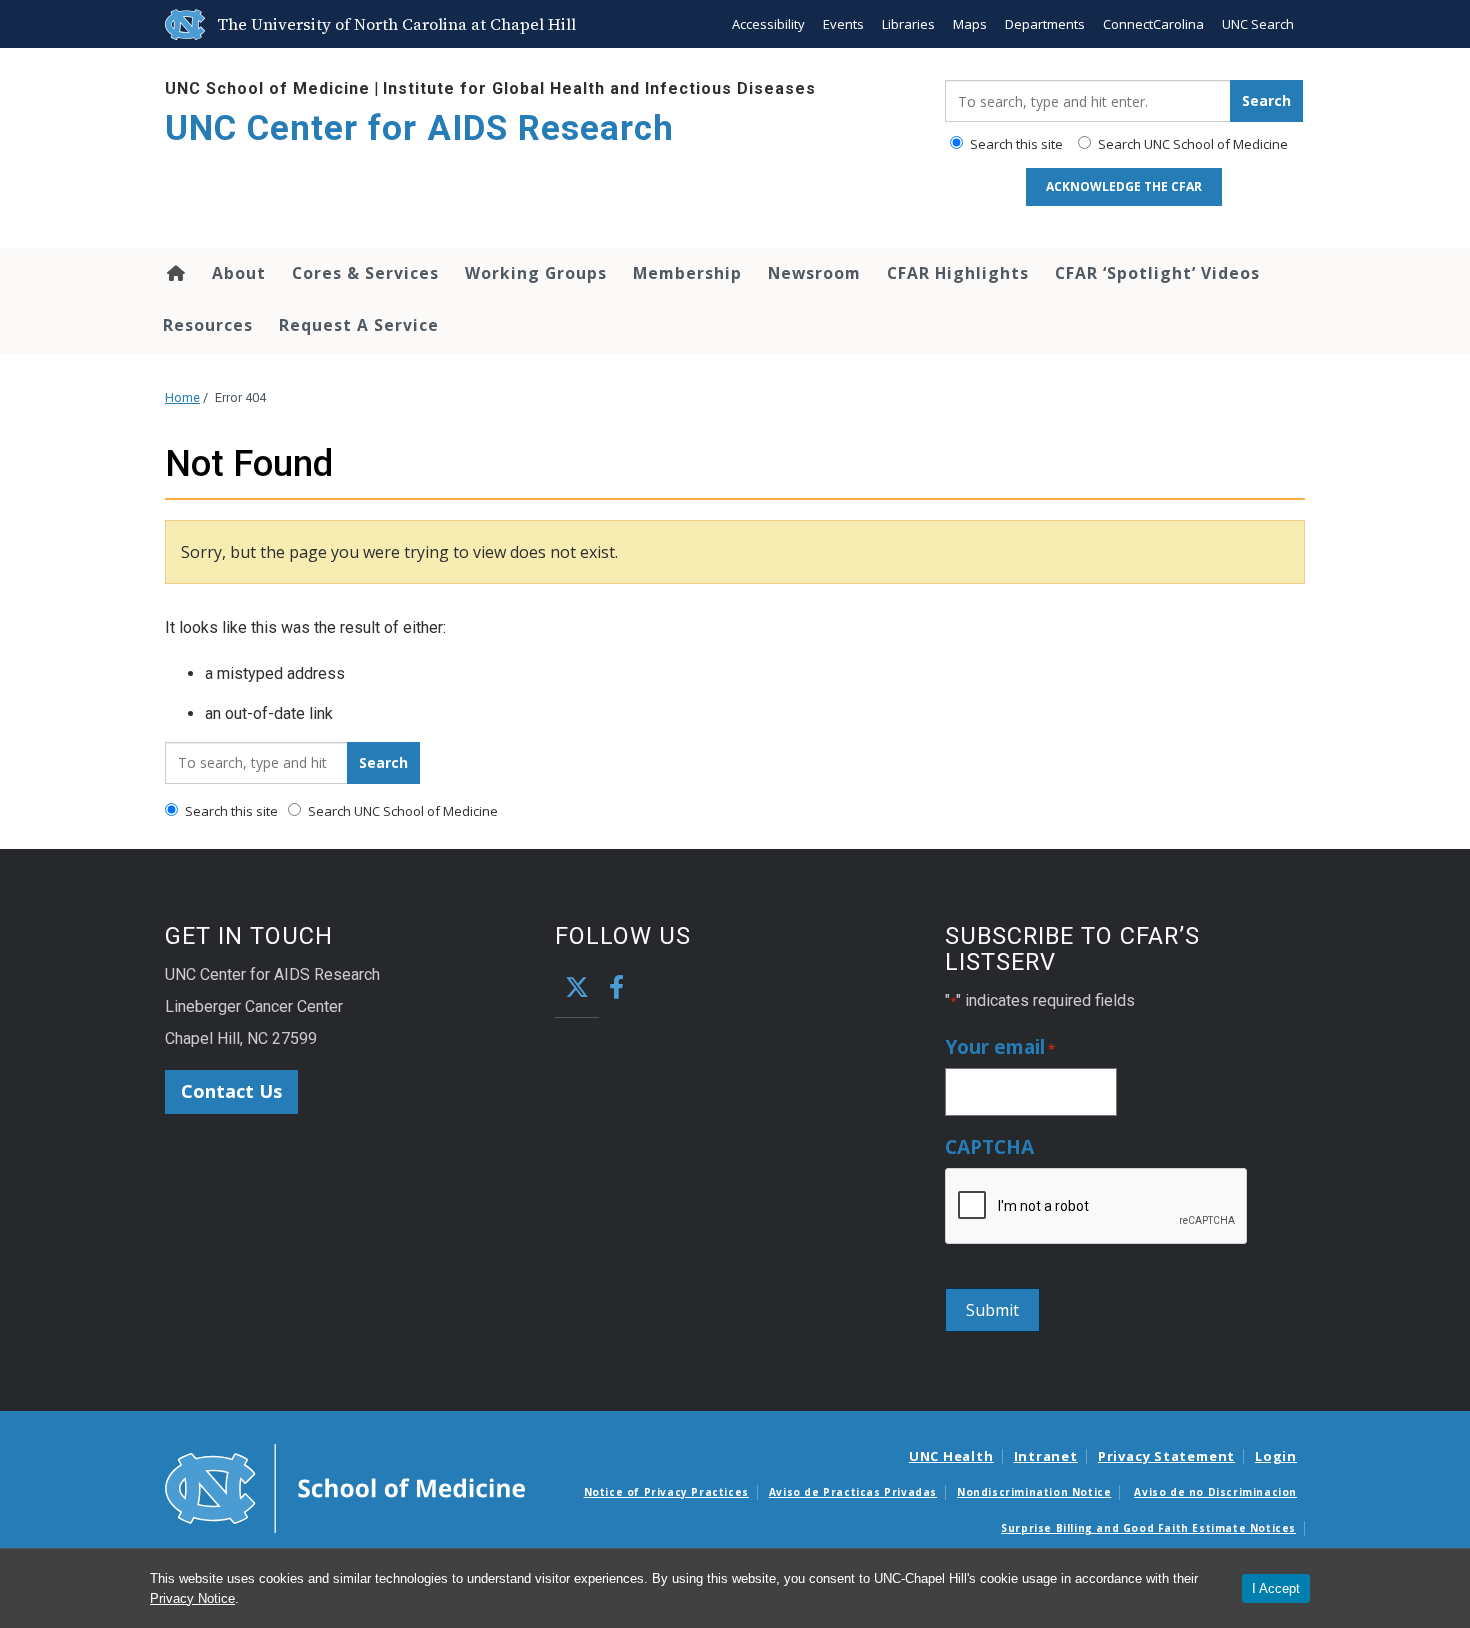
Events (843, 24)
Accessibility (768, 24)
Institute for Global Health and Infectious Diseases (599, 88)
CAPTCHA (989, 1147)
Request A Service (359, 325)
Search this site (1015, 144)
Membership (687, 273)
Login (1276, 1456)
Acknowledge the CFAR (1124, 186)
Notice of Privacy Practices (666, 1492)
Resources (208, 325)
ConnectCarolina (1153, 24)
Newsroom (814, 273)
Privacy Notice (192, 1598)
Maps (970, 24)
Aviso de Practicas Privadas (853, 1492)
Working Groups (536, 273)
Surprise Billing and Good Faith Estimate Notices (1148, 1528)
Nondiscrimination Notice (1034, 1492)
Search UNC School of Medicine (1191, 144)
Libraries (908, 24)
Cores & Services (365, 273)
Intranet (1046, 1456)
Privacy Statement (1166, 1456)
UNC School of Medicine (267, 88)
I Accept (1276, 1588)
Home (174, 273)
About (239, 273)
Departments (1045, 24)
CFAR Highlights (958, 273)
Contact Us (231, 1091)
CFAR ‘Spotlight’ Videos (1157, 273)
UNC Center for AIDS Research (419, 128)
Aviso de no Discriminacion (1215, 1492)
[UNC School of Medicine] (345, 1487)
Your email (1000, 1047)
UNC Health (951, 1456)
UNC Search (1258, 24)
